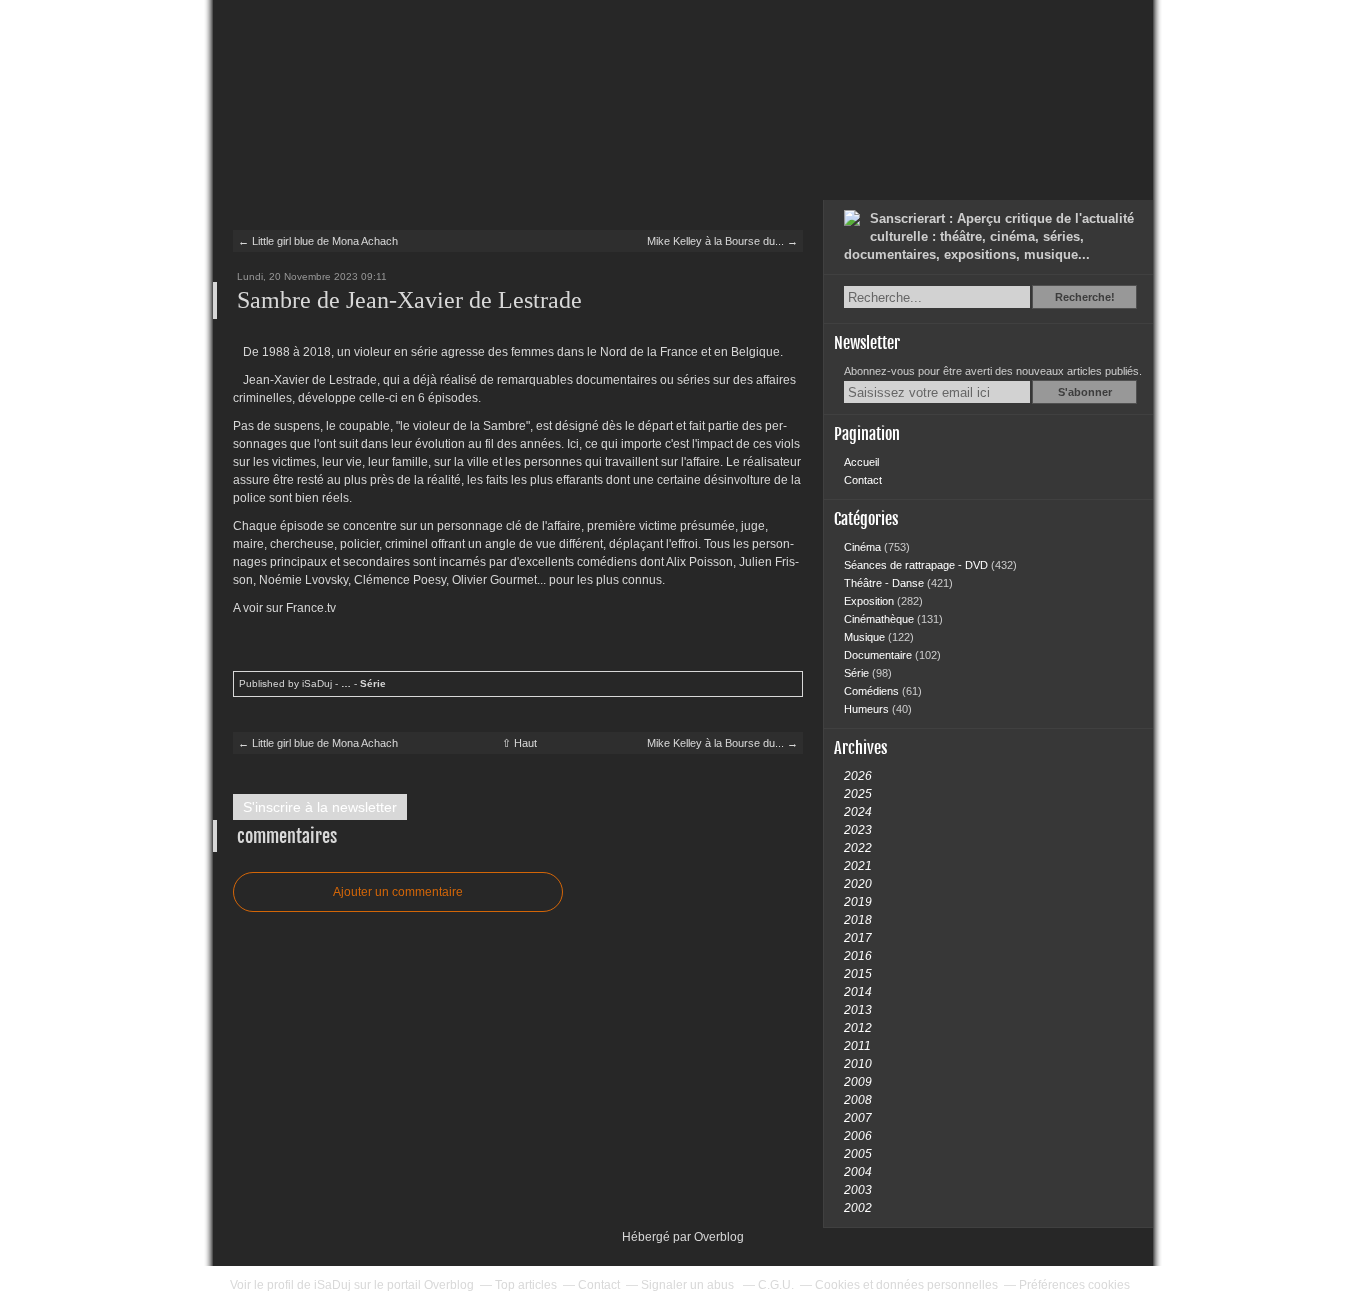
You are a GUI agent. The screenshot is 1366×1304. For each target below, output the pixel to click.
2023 (858, 830)
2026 (858, 776)
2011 (857, 1046)
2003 (858, 1190)
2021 (858, 866)
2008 (858, 1100)
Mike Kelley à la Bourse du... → (722, 241)
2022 (858, 848)
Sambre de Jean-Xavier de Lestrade (409, 300)
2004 (858, 1172)
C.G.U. (776, 1285)
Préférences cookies (1074, 1285)
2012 (858, 1028)
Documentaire (879, 655)
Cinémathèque (880, 619)
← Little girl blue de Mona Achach (318, 241)
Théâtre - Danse (885, 583)
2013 (858, 1010)
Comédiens (873, 691)
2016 (858, 956)
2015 (858, 974)
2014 (858, 992)
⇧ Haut (519, 743)
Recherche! (1085, 297)
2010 (858, 1064)
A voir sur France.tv (284, 608)
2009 (858, 1082)
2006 (858, 1136)
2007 (858, 1118)
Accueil (861, 462)
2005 (858, 1154)
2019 (858, 902)
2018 (858, 920)
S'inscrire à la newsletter (320, 807)
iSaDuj (332, 1285)
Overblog (719, 1237)
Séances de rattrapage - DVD (917, 565)
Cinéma (864, 547)
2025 (858, 794)
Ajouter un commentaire (398, 892)
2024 (858, 812)
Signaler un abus (689, 1285)
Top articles (526, 1285)
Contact (863, 480)
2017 (858, 938)
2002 (858, 1208)
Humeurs (868, 709)
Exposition (870, 601)
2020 (858, 884)
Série (373, 683)
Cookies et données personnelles (906, 1285)
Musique (866, 637)
